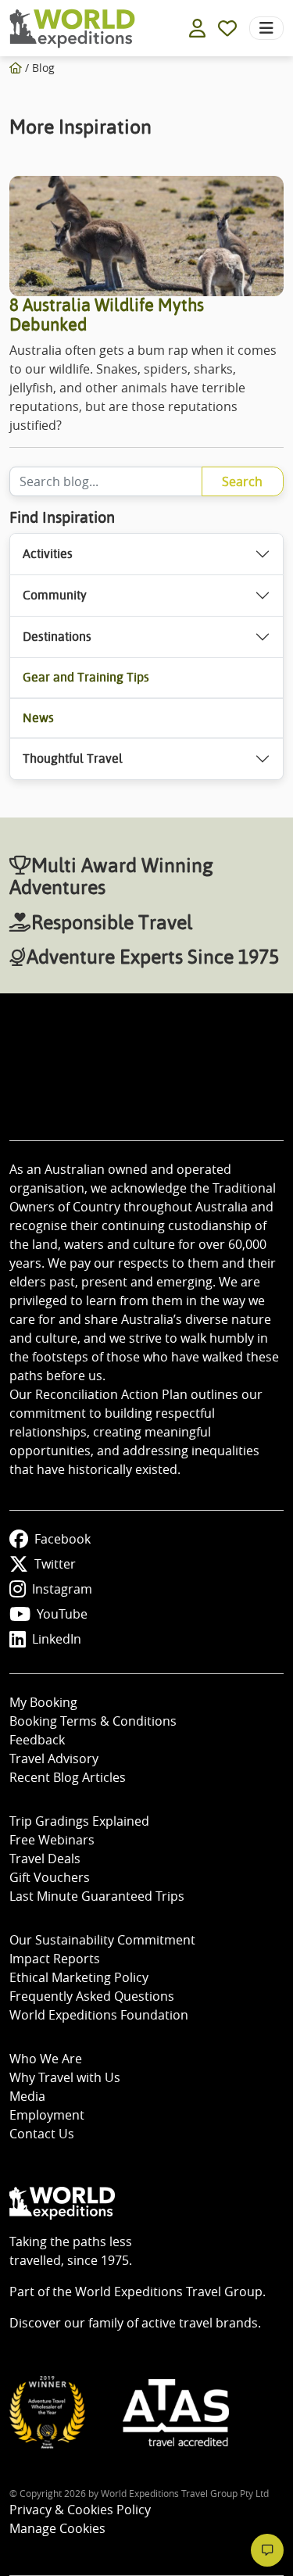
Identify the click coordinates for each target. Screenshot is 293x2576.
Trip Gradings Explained (79, 1821)
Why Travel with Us (65, 2077)
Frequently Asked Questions (92, 1996)
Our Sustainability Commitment (102, 1940)
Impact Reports (55, 1959)
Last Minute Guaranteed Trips (97, 1896)
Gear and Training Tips (86, 677)
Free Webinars (52, 1840)
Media (27, 2096)
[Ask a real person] (267, 2550)
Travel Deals (45, 1859)
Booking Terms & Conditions (93, 1721)
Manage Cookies (57, 2528)
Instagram (62, 1589)
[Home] (16, 68)
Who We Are (46, 2059)
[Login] (197, 28)
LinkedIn (57, 1639)
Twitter (55, 1564)
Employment (47, 2115)
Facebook (63, 1539)
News (38, 718)
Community (55, 595)
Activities (48, 554)
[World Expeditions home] (72, 29)
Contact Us (42, 2134)
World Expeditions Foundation (99, 2015)
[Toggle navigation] (266, 28)
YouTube (62, 1614)
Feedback (37, 1740)
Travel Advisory (54, 1758)
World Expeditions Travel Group (169, 2292)
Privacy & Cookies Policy (80, 2510)
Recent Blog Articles (68, 1777)
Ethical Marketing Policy (79, 1977)
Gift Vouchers (50, 1877)
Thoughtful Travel (73, 758)
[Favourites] (227, 28)
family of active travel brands (173, 2323)
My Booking (43, 1702)
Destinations (57, 637)
